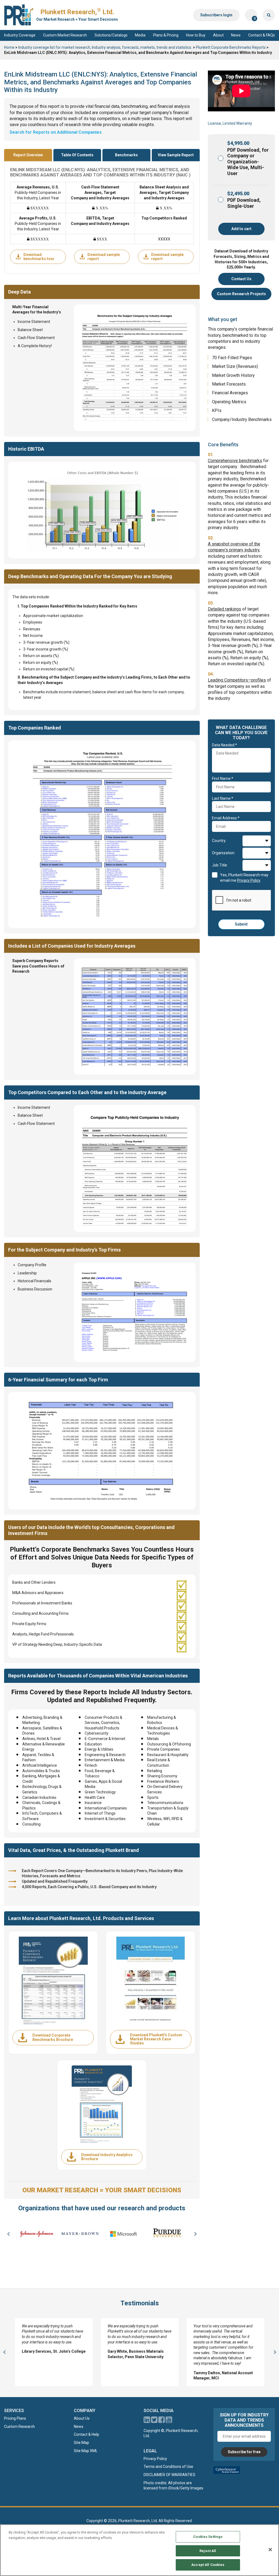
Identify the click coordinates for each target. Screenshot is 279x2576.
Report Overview (28, 155)
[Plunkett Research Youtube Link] (169, 2421)
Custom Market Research (65, 35)
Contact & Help (87, 2435)
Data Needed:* (225, 745)
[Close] (270, 2550)
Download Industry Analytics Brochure (107, 2157)
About (218, 35)
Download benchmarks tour (39, 257)
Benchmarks (126, 155)
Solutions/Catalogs (111, 35)
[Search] (269, 15)
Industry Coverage (20, 35)
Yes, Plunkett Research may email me (244, 878)
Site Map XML (86, 2451)
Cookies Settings (208, 2537)
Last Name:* (223, 798)
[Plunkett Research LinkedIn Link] (147, 2421)
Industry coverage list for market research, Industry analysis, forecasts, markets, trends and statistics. (105, 47)
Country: (219, 841)
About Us (82, 2419)
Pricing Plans (15, 2419)
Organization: (224, 853)
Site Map (81, 2443)
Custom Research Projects (241, 294)
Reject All (208, 2551)
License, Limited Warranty (230, 123)
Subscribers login (216, 15)
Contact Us (241, 279)
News (236, 35)
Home (9, 47)
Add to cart (241, 229)
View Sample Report (176, 155)
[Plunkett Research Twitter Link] (155, 2421)
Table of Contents (77, 155)
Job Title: (220, 865)
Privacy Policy (155, 2459)
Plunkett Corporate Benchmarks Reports (231, 47)
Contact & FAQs (262, 35)
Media (140, 35)
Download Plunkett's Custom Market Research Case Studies (156, 2039)
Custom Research (19, 2427)
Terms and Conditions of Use (168, 2467)
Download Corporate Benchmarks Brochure (53, 2037)
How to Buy (196, 35)
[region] (139, 2550)
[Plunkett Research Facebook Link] (162, 2421)
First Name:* (223, 779)
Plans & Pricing (166, 35)
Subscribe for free (244, 2452)
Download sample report (104, 257)
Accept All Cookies (208, 2565)
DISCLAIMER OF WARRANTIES (169, 2475)
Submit (241, 924)
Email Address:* (226, 818)
